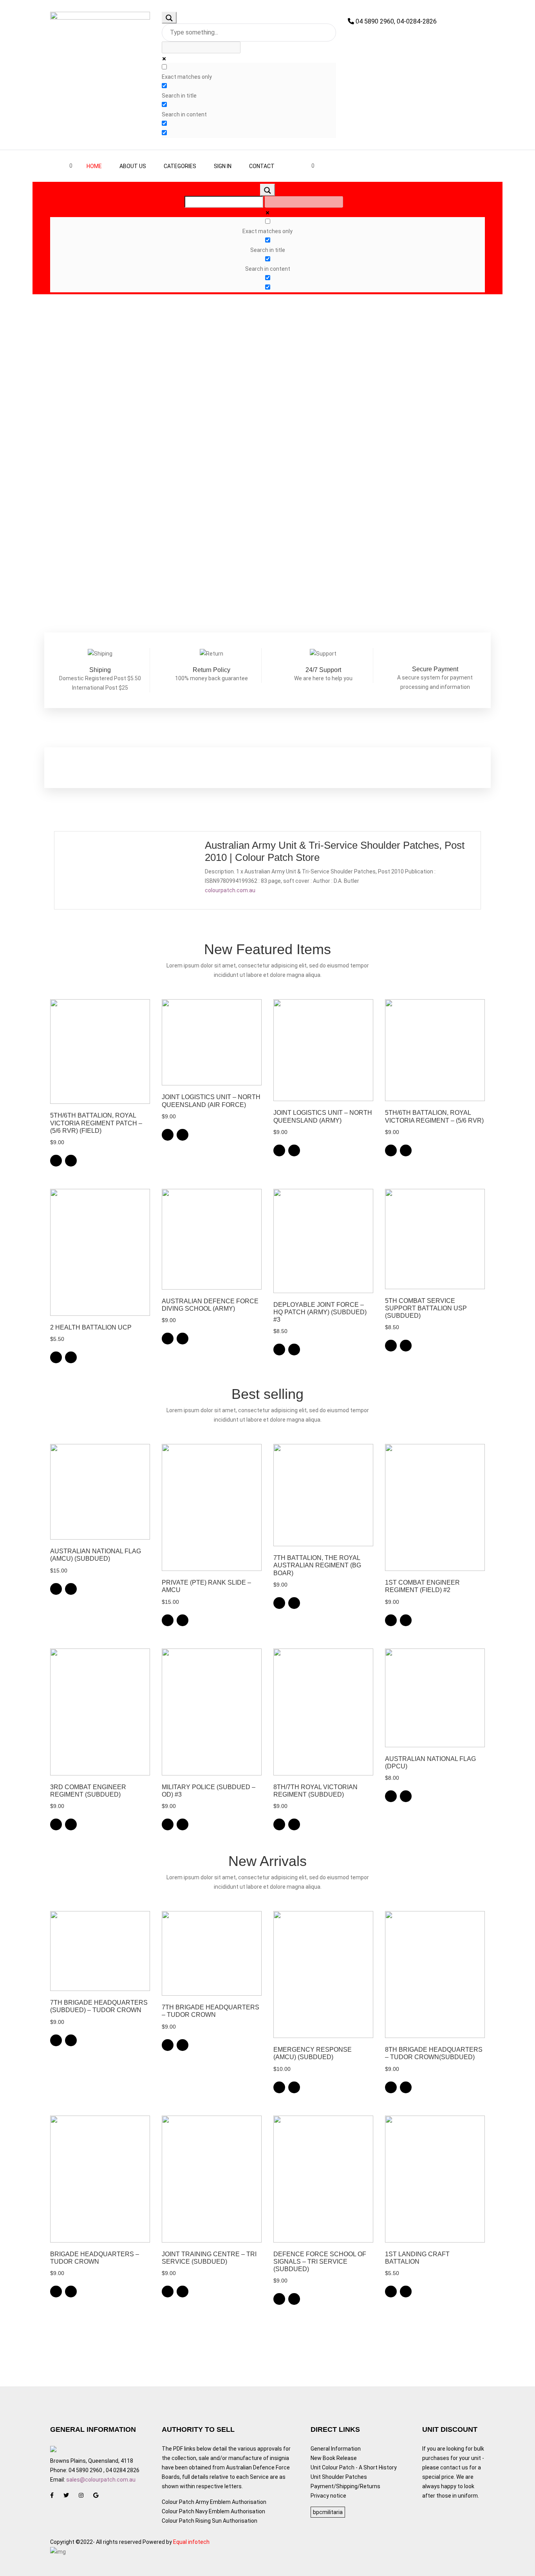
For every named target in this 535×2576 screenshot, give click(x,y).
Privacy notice (328, 2496)
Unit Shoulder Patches (339, 2477)
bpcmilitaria (328, 2512)
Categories (180, 166)
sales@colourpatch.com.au (101, 2480)
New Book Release (334, 2458)
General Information (336, 2449)
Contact (262, 166)
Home (94, 166)
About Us (133, 166)
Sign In (223, 166)
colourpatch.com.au (230, 890)
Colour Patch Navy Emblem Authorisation (213, 2511)
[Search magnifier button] (169, 18)
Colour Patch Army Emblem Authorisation (214, 2502)
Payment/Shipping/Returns (345, 2486)
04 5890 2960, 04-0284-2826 (395, 21)
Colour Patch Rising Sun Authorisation (210, 2521)
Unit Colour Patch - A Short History (354, 2467)
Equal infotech (191, 2542)
